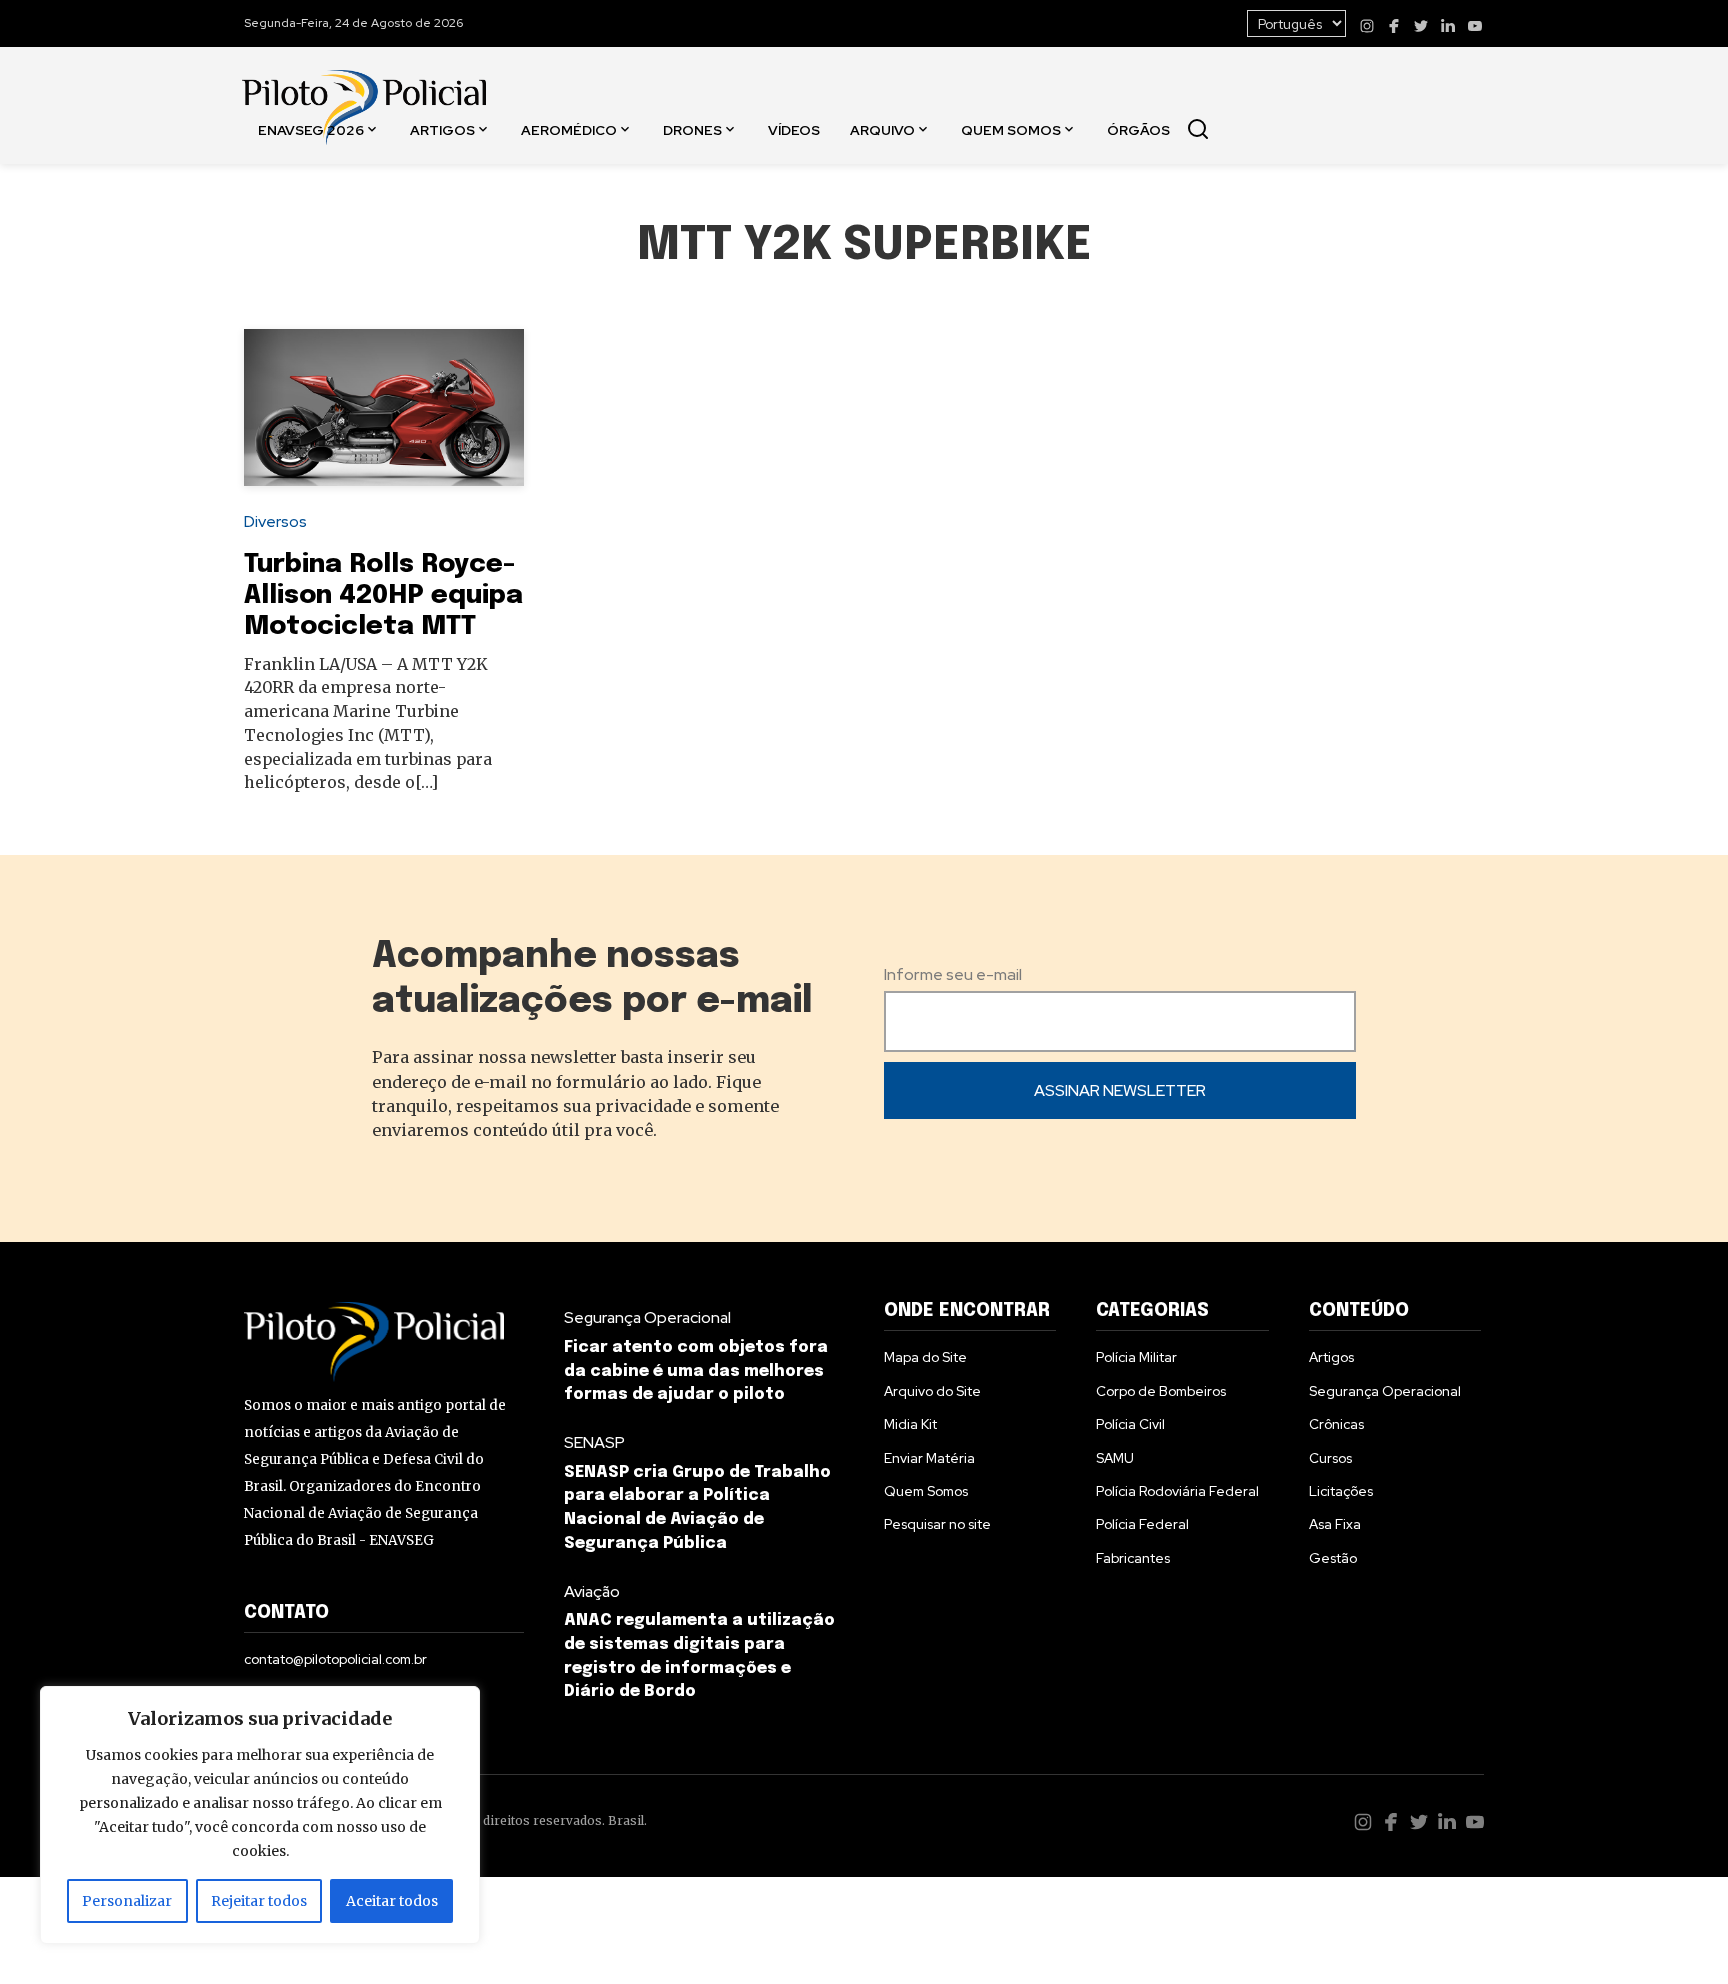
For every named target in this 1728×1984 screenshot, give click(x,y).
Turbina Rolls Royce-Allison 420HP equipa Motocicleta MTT (383, 596)
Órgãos (1138, 129)
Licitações (1341, 1491)
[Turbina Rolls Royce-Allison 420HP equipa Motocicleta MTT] (384, 408)
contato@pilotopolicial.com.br (335, 1659)
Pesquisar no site (937, 1524)
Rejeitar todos (259, 1901)
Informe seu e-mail (953, 974)
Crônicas (1336, 1424)
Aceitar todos (392, 1901)
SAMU (1115, 1458)
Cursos (1330, 1458)
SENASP (594, 1442)
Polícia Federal (1142, 1524)
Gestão (1333, 1558)
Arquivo (882, 129)
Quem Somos (1011, 129)
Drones (692, 129)
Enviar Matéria (929, 1458)
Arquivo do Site (932, 1391)
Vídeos (794, 129)
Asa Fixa (1335, 1524)
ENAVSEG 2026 (311, 129)
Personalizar (127, 1901)
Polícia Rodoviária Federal (1177, 1491)
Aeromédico (569, 129)
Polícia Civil (1130, 1424)
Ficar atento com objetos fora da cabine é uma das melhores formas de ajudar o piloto (696, 1371)
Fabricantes (1133, 1558)
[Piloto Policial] (364, 87)
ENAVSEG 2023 (315, 270)
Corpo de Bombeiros (1161, 1391)
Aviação (592, 1591)
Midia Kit (910, 1424)
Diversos (275, 521)
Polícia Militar (1136, 1357)
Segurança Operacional (647, 1317)
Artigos (442, 129)
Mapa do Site (925, 1357)
